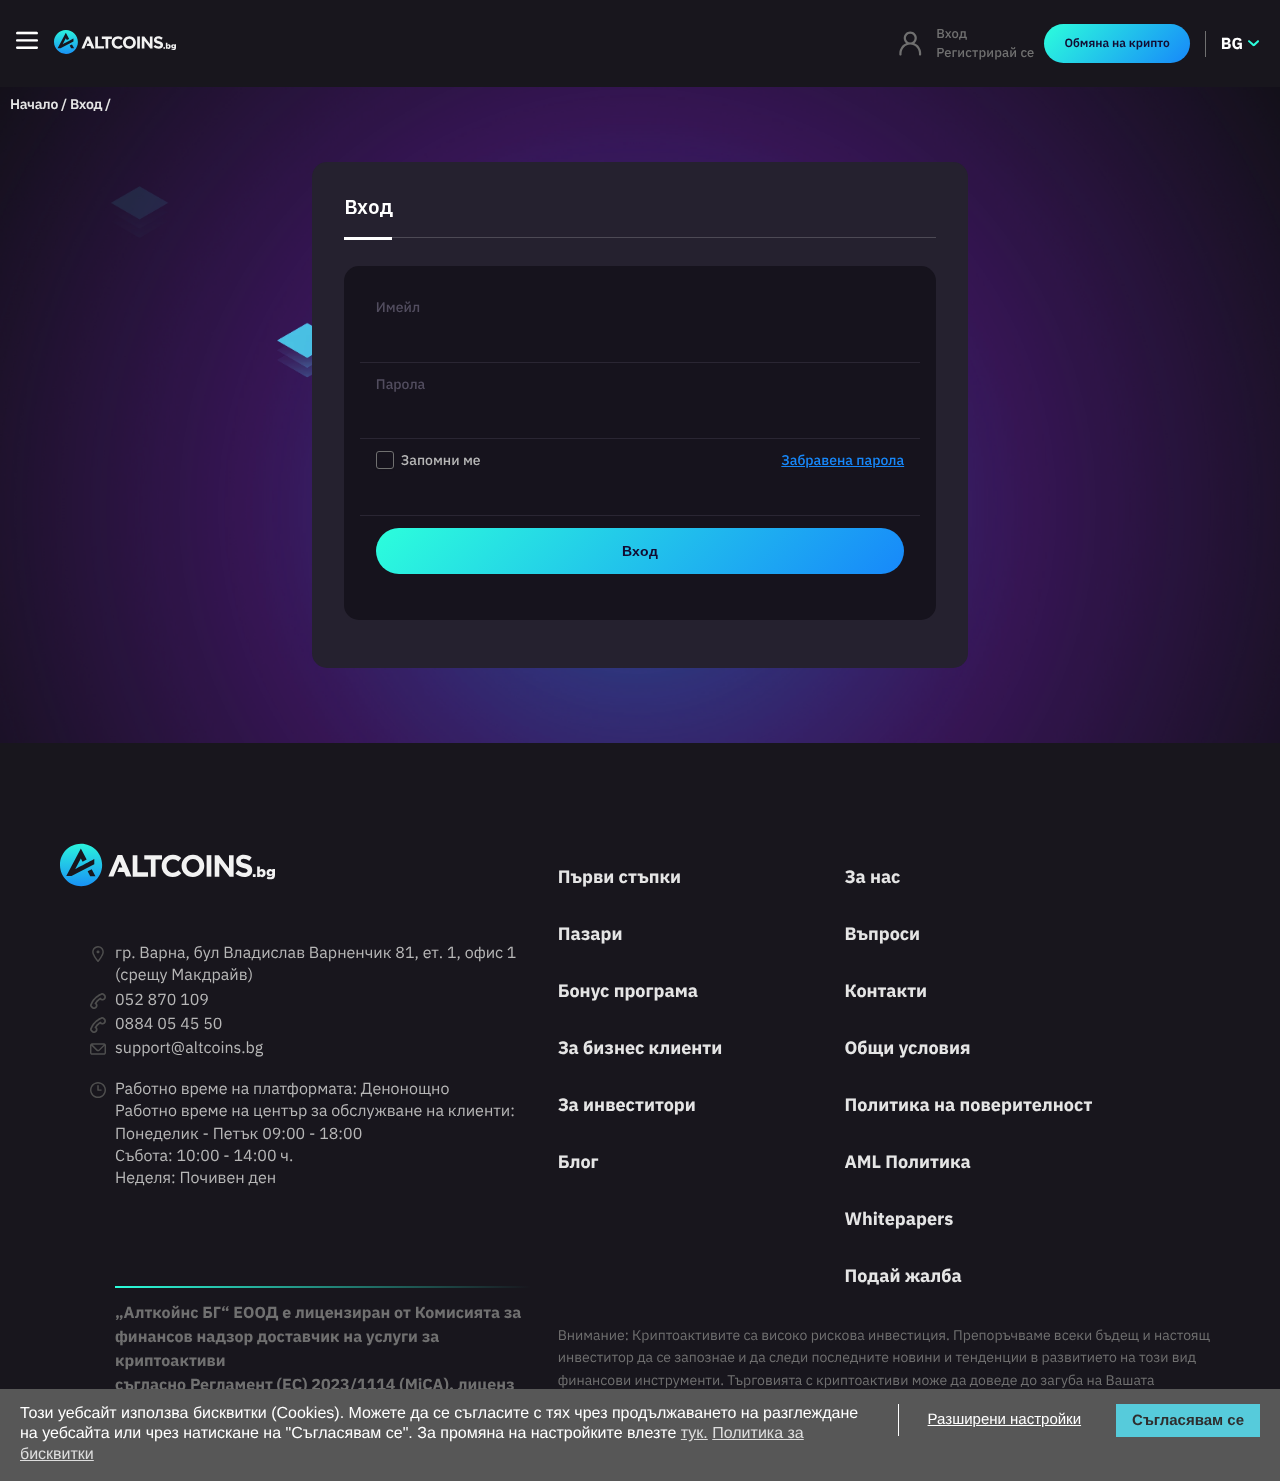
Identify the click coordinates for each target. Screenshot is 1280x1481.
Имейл (398, 307)
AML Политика (907, 1161)
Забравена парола (842, 460)
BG (1232, 44)
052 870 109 (162, 1000)
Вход (951, 33)
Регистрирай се (985, 52)
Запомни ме (652, 460)
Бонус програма (628, 990)
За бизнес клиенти (640, 1047)
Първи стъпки (619, 876)
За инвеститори (627, 1104)
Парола (400, 384)
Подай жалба (902, 1275)
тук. (694, 1433)
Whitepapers (898, 1218)
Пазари (590, 933)
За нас (872, 876)
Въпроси (882, 933)
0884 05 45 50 (168, 1024)
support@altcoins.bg (189, 1048)
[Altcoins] (115, 43)
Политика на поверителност (968, 1104)
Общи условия (907, 1047)
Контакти (885, 990)
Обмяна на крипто (1116, 43)
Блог (578, 1161)
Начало (34, 104)
